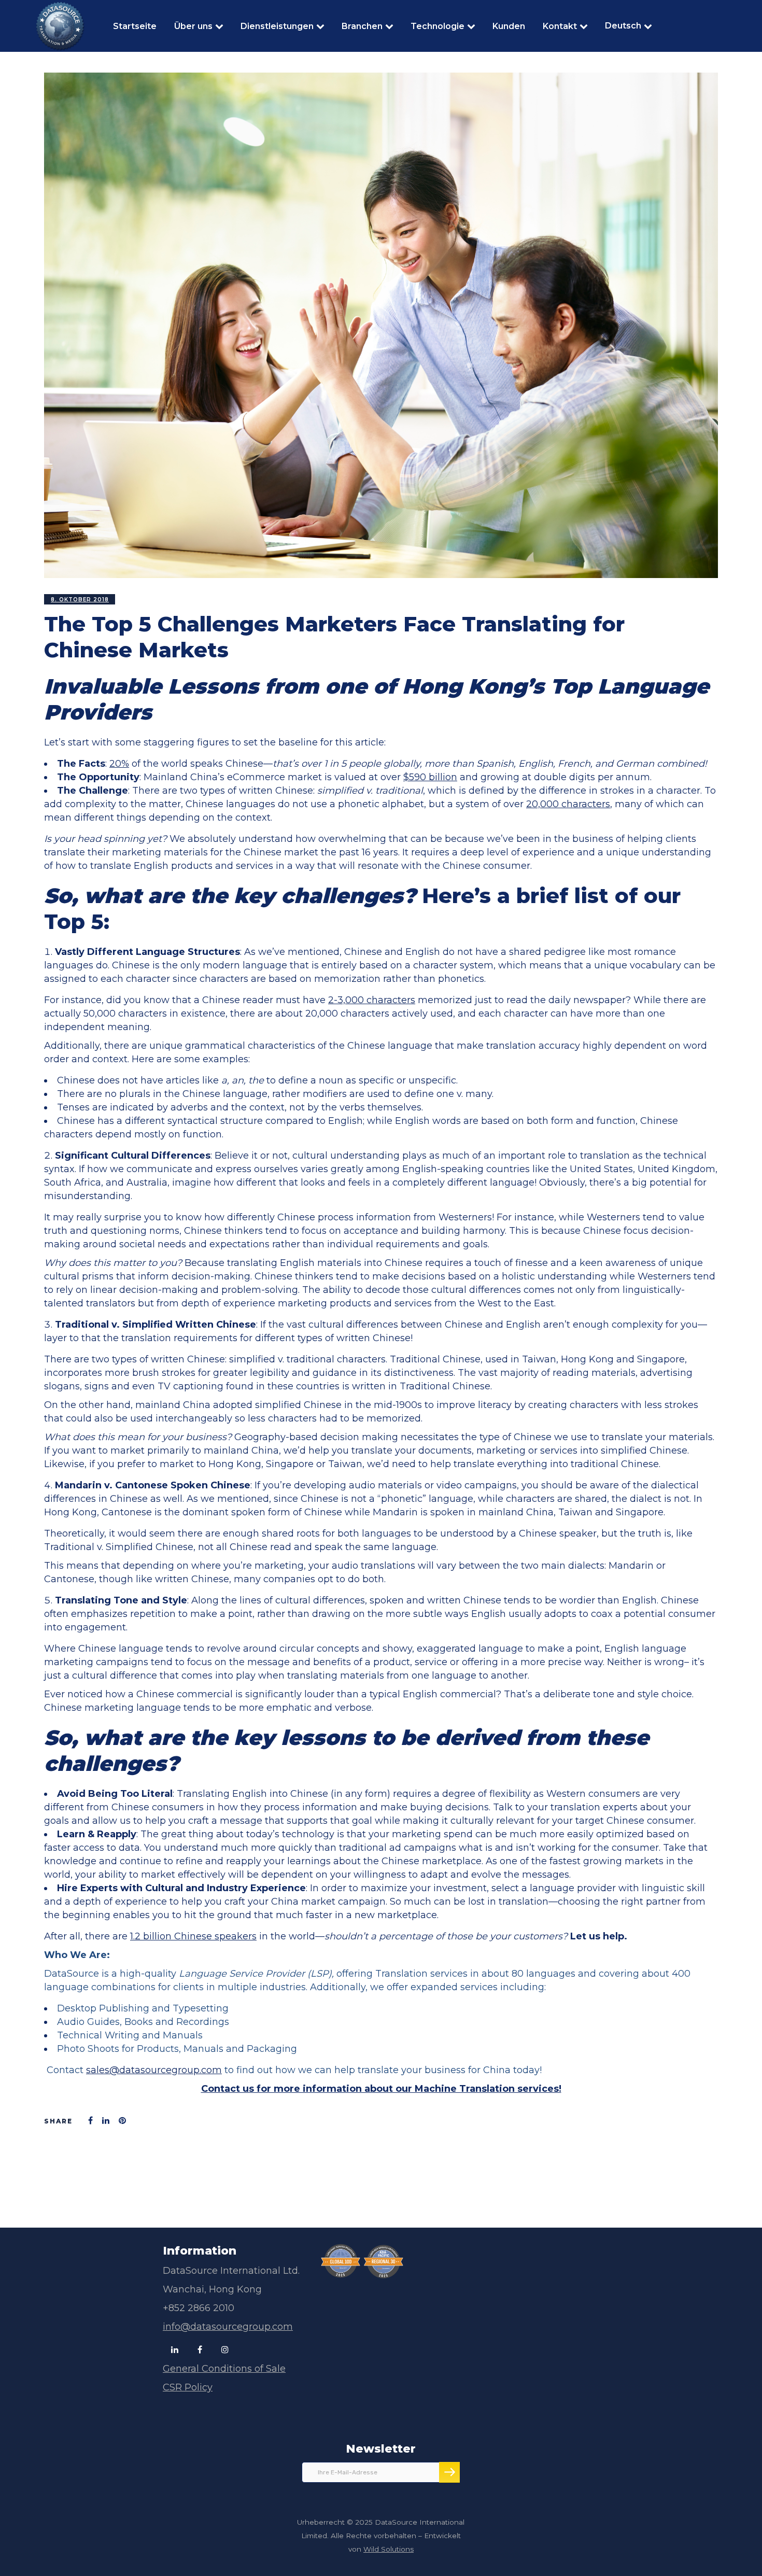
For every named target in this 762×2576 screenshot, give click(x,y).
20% (119, 764)
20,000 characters (568, 804)
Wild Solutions (389, 2549)
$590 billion (430, 777)
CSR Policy (188, 2387)
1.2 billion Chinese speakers (193, 1936)
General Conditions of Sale (224, 2369)
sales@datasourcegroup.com (154, 2070)
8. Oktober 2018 (80, 600)
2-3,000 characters (372, 1000)
